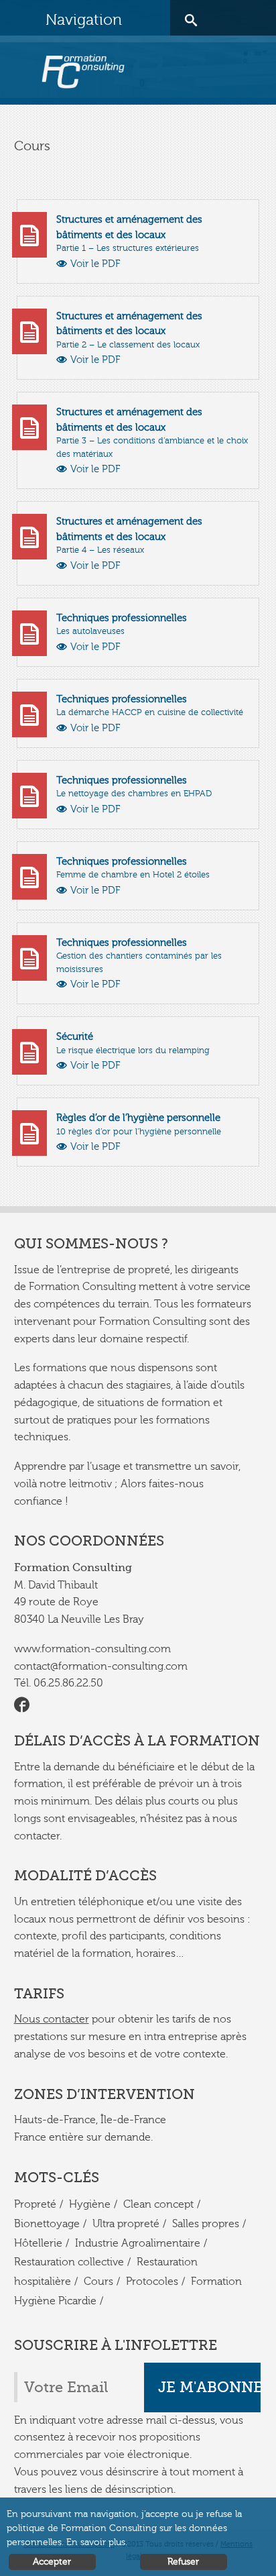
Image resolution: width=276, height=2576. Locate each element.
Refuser (183, 2562)
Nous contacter (52, 2019)
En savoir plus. (97, 2542)
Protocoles (152, 2282)
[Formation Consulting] (83, 71)
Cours (98, 2282)
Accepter (52, 2562)
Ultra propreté (126, 2224)
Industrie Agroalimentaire (138, 2243)
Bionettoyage (47, 2224)
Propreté (35, 2204)
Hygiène (90, 2204)
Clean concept (158, 2204)
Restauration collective (69, 2262)
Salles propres (206, 2224)
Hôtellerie (38, 2243)
